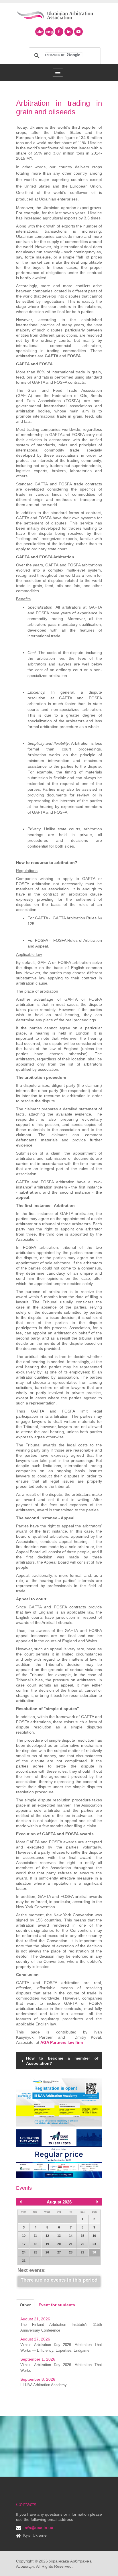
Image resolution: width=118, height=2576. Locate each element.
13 (59, 2236)
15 (82, 2236)
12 (47, 2236)
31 (24, 2261)
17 (24, 2244)
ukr (40, 32)
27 (59, 2252)
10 (24, 2236)
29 (82, 2252)
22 (82, 2244)
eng (49, 32)
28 (71, 2252)
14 (71, 2236)
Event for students (57, 2305)
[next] (97, 2202)
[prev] (21, 2202)
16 (94, 2236)
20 (59, 2244)
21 (71, 2244)
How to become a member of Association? (62, 2061)
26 (47, 2252)
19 (47, 2244)
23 (94, 2244)
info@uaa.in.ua (38, 2528)
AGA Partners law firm (62, 2042)
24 (24, 2252)
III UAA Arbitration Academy (44, 2385)
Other (25, 2305)
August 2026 (59, 2202)
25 (36, 2252)
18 (36, 2244)
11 (35, 2236)
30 (94, 2252)
